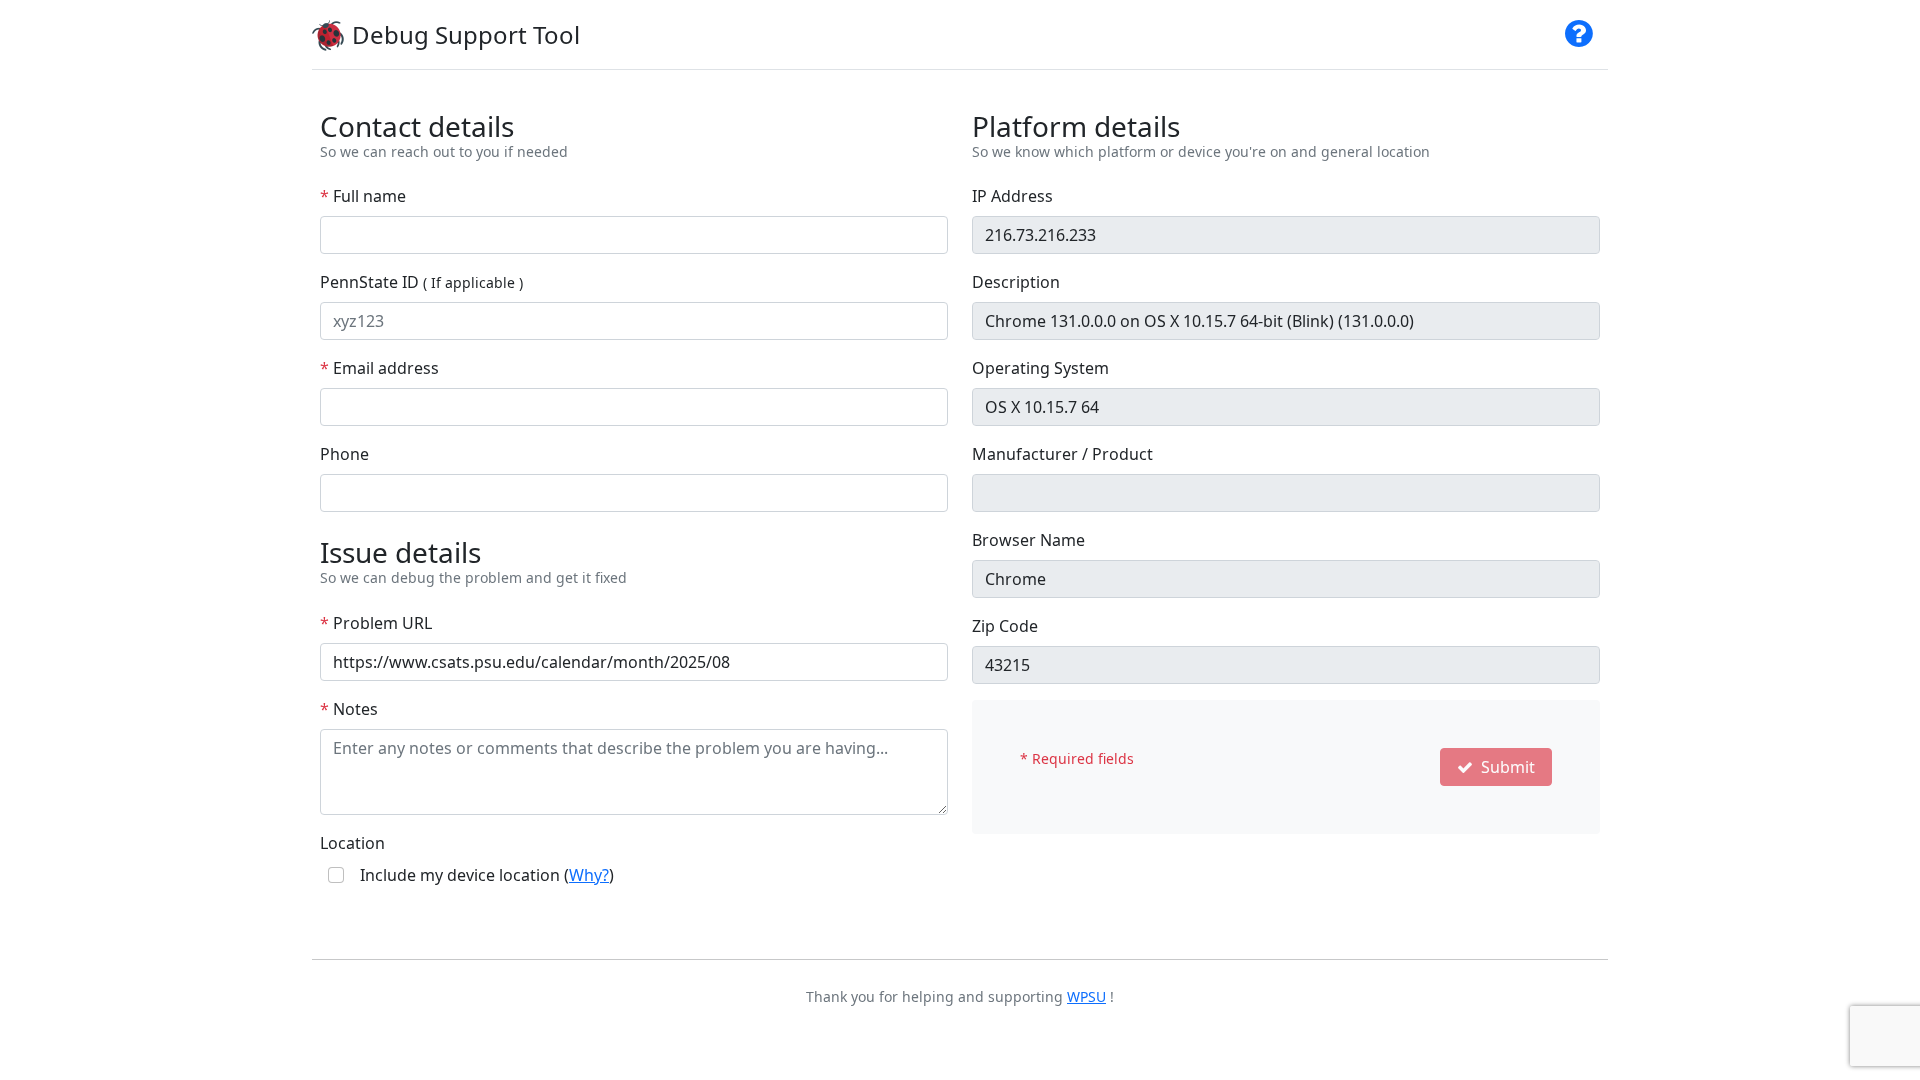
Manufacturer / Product (1062, 454)
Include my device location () (487, 875)
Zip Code (1005, 626)
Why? (589, 875)
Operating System (1040, 368)
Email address (379, 368)
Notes (349, 709)
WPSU (1086, 996)
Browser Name (1028, 540)
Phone (344, 454)
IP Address (1012, 196)
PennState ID (421, 282)
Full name (363, 196)
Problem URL (376, 623)
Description (1016, 282)
